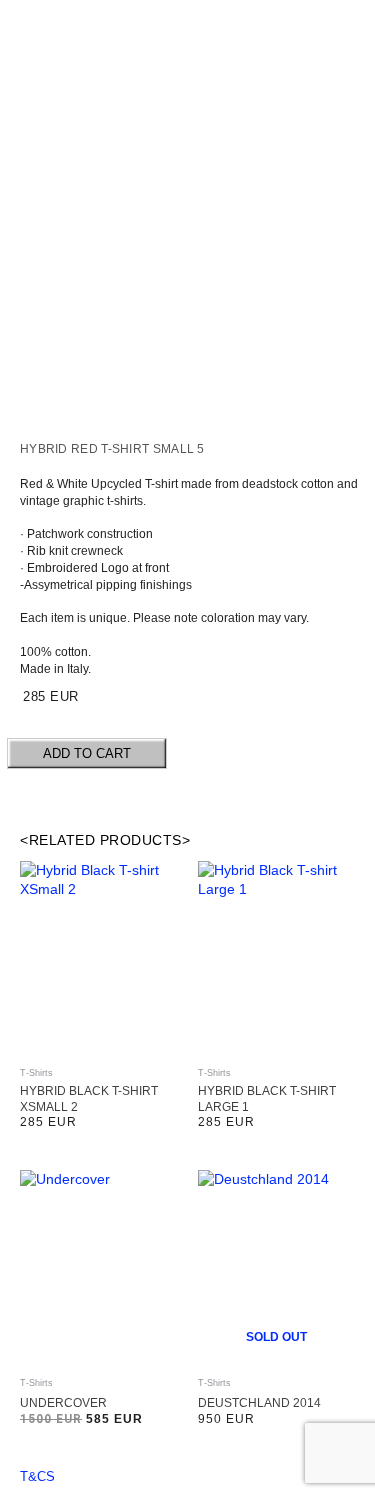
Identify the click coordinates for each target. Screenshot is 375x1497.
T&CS (37, 1476)
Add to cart (87, 753)
